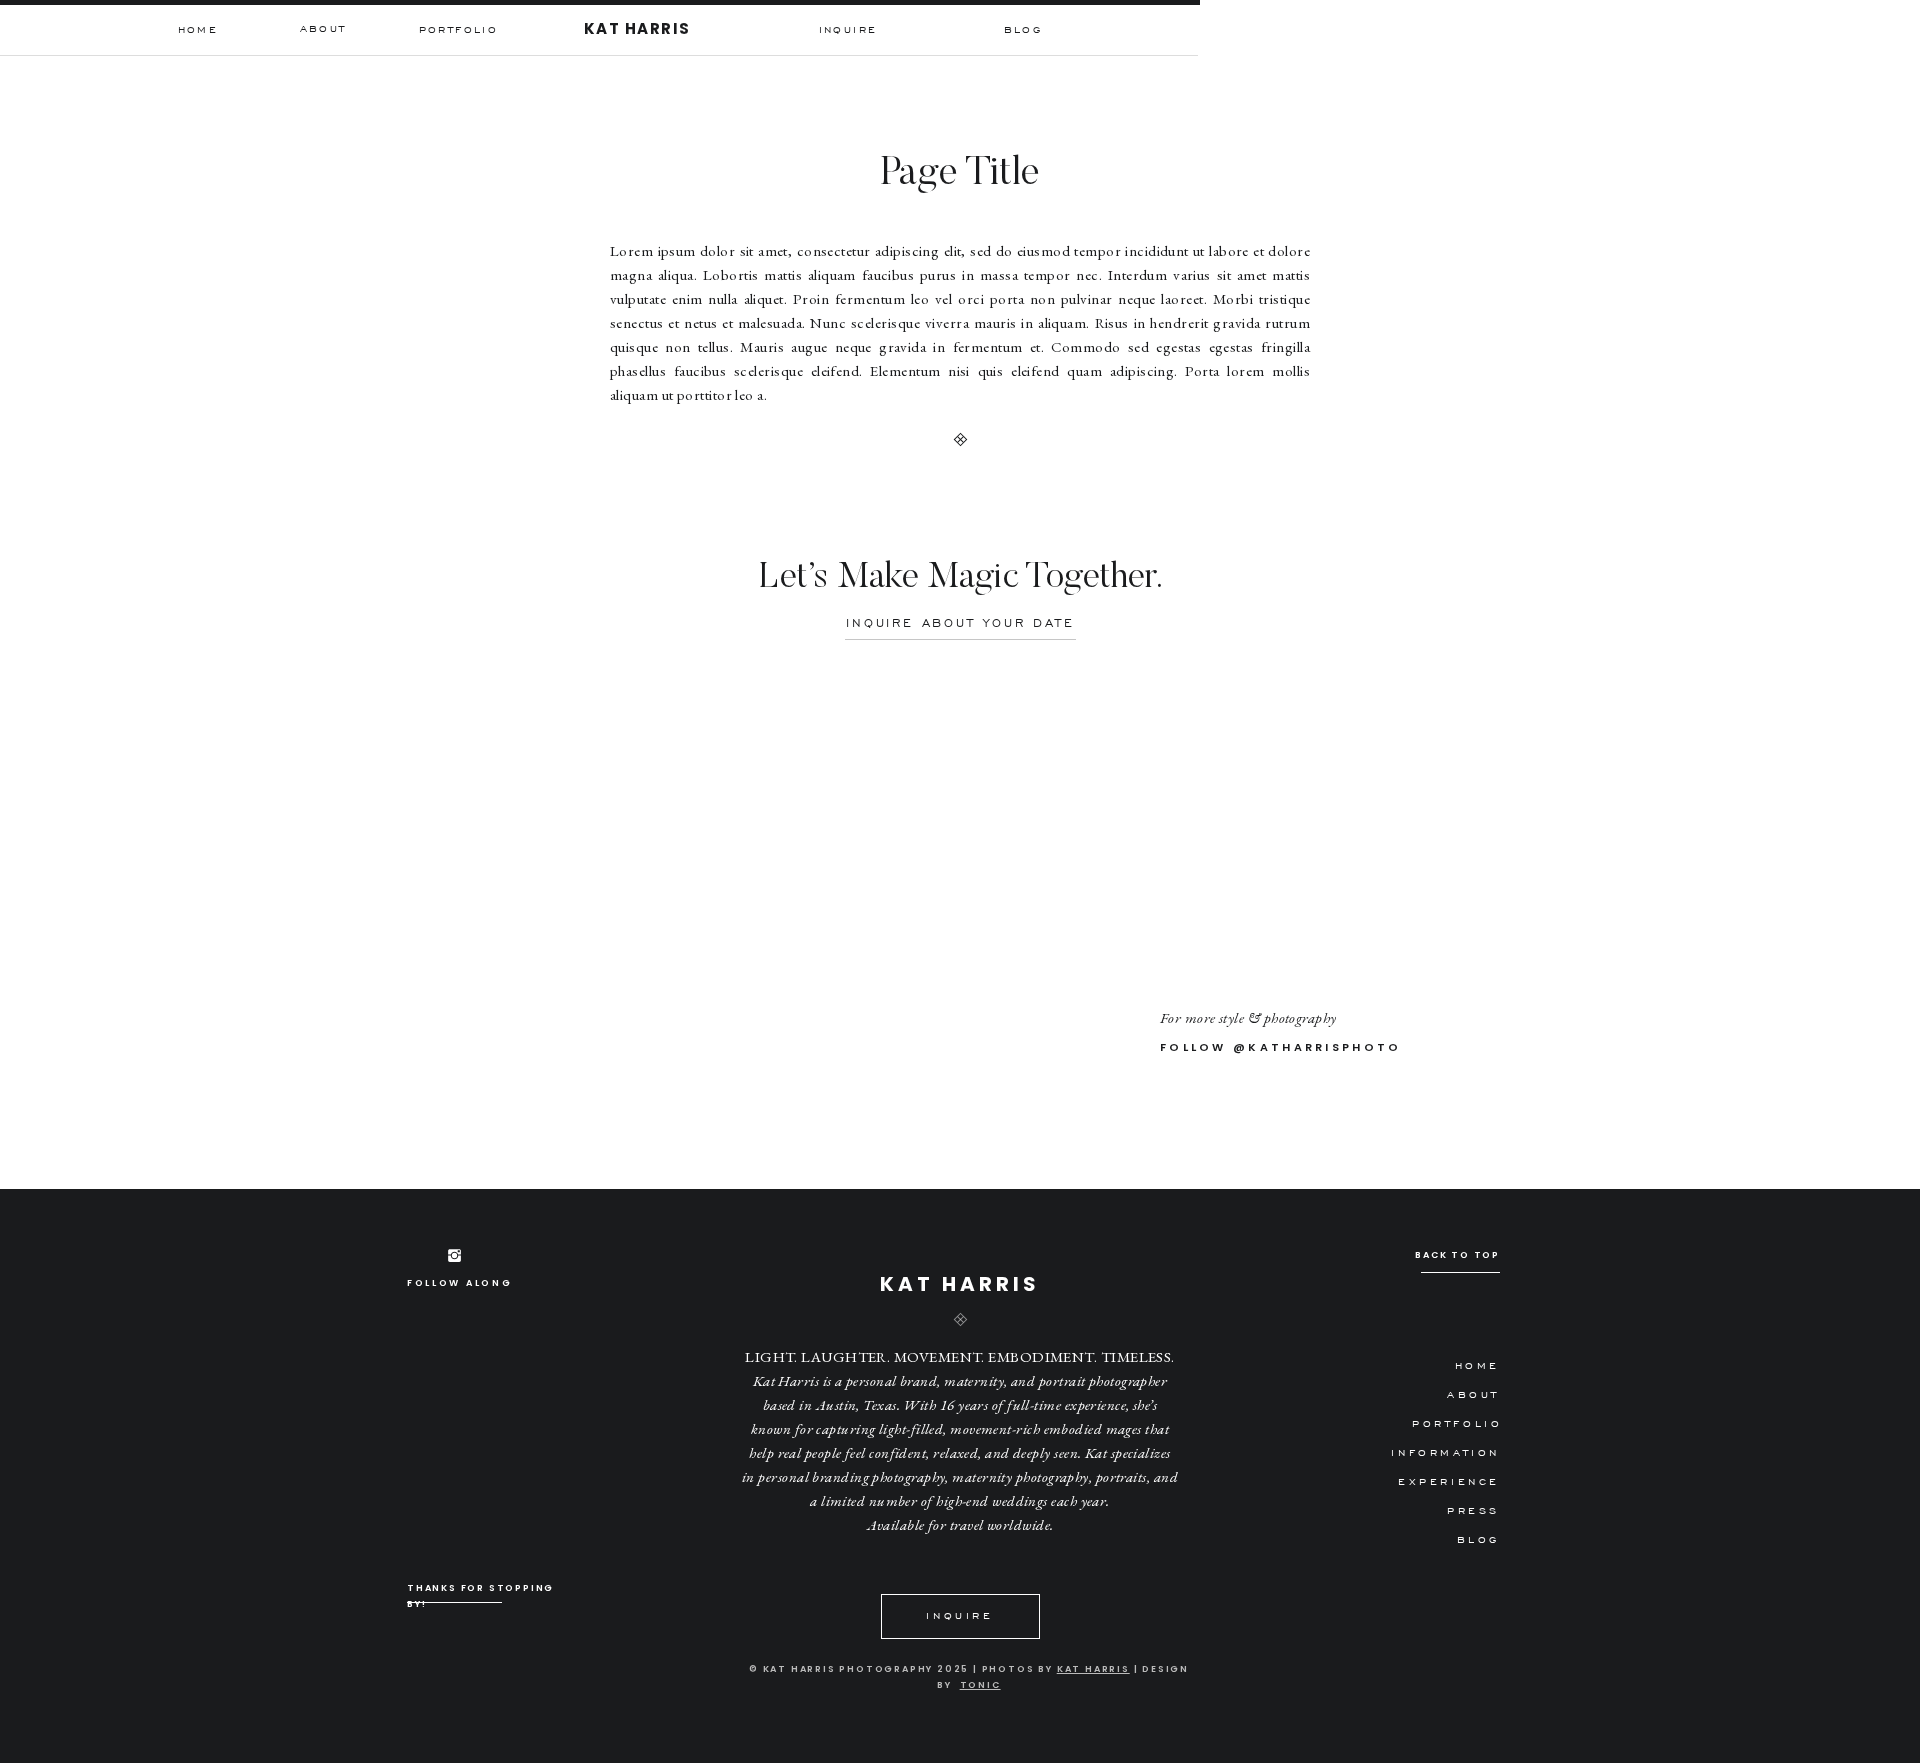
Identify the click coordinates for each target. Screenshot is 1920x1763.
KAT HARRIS (1093, 1669)
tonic (980, 1685)
